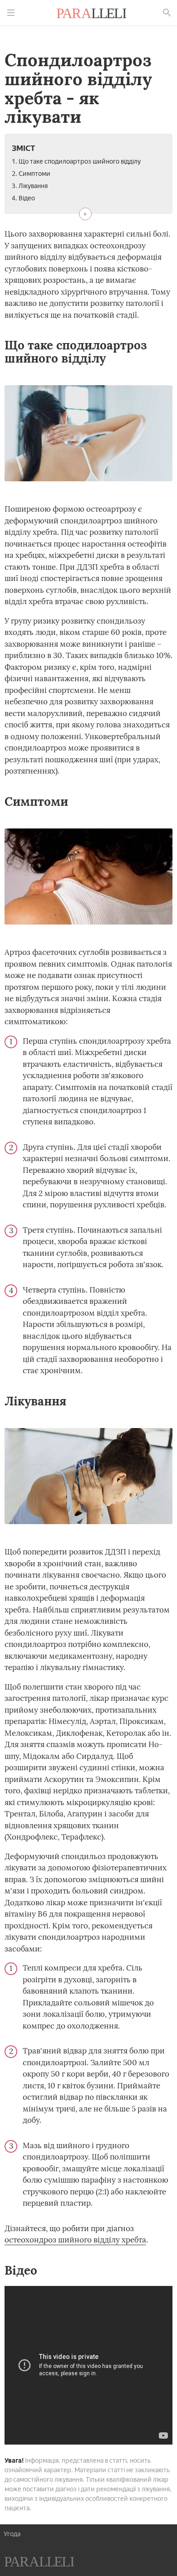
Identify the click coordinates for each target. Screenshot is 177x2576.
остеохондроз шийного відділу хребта (75, 2240)
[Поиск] (167, 13)
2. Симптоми (31, 174)
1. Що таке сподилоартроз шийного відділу (76, 162)
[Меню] (11, 13)
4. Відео (23, 198)
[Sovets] (39, 2563)
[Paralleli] (92, 15)
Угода (12, 2534)
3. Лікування (30, 186)
